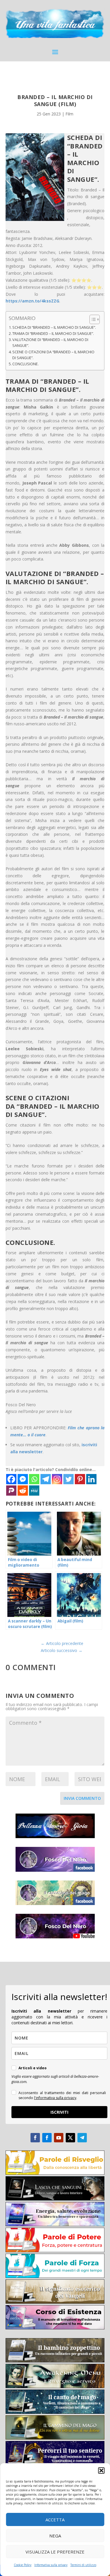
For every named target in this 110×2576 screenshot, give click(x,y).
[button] (101, 2471)
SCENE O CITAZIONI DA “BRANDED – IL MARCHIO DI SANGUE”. (53, 355)
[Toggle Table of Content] (92, 319)
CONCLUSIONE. (26, 364)
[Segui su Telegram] (82, 2138)
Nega (55, 2536)
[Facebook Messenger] (23, 1479)
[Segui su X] (70, 2138)
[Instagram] (57, 1479)
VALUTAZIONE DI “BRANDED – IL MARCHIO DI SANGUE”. (50, 343)
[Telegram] (46, 1479)
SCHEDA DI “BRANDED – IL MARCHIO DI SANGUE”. (54, 327)
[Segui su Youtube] (59, 2138)
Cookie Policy (23, 2565)
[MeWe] (34, 1491)
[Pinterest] (80, 1479)
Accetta (55, 2520)
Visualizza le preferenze (55, 2552)
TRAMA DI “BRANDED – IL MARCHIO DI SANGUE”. (53, 334)
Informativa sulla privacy (51, 2565)
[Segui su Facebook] (35, 2138)
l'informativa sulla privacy (55, 2098)
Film (69, 114)
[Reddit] (23, 1491)
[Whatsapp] (34, 1479)
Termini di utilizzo (83, 2565)
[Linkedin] (91, 1479)
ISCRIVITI (59, 2112)
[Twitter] (68, 1479)
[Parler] (11, 1491)
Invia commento (82, 1798)
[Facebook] (11, 1479)
